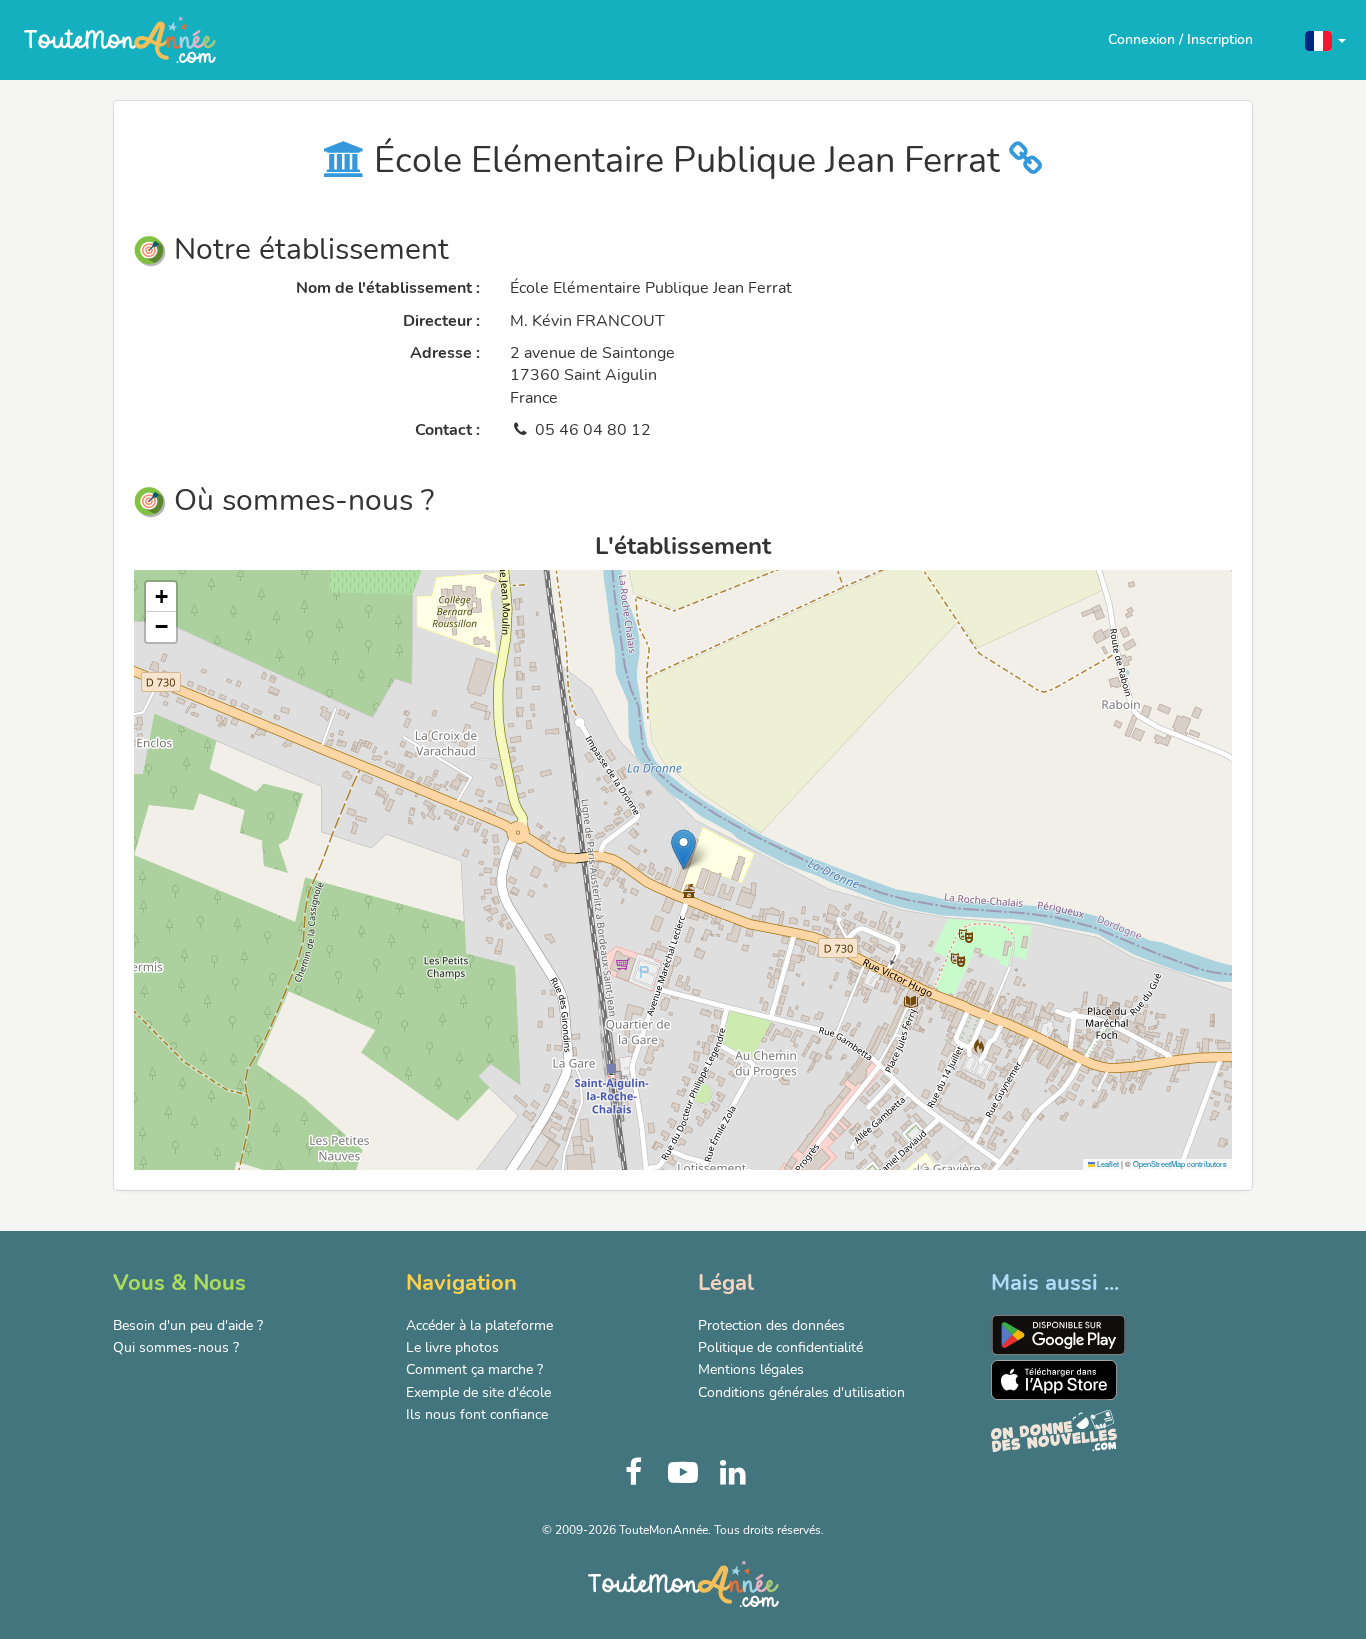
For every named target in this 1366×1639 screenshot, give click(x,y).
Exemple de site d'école (478, 1392)
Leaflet (1107, 1163)
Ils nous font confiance (477, 1414)
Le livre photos (452, 1347)
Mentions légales (751, 1369)
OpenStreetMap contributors (1180, 1163)
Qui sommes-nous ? (176, 1347)
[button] (1325, 39)
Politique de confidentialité (780, 1347)
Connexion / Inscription (1180, 39)
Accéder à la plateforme (479, 1325)
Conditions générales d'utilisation (801, 1392)
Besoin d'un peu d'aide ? (188, 1325)
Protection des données (771, 1325)
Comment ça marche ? (474, 1369)
